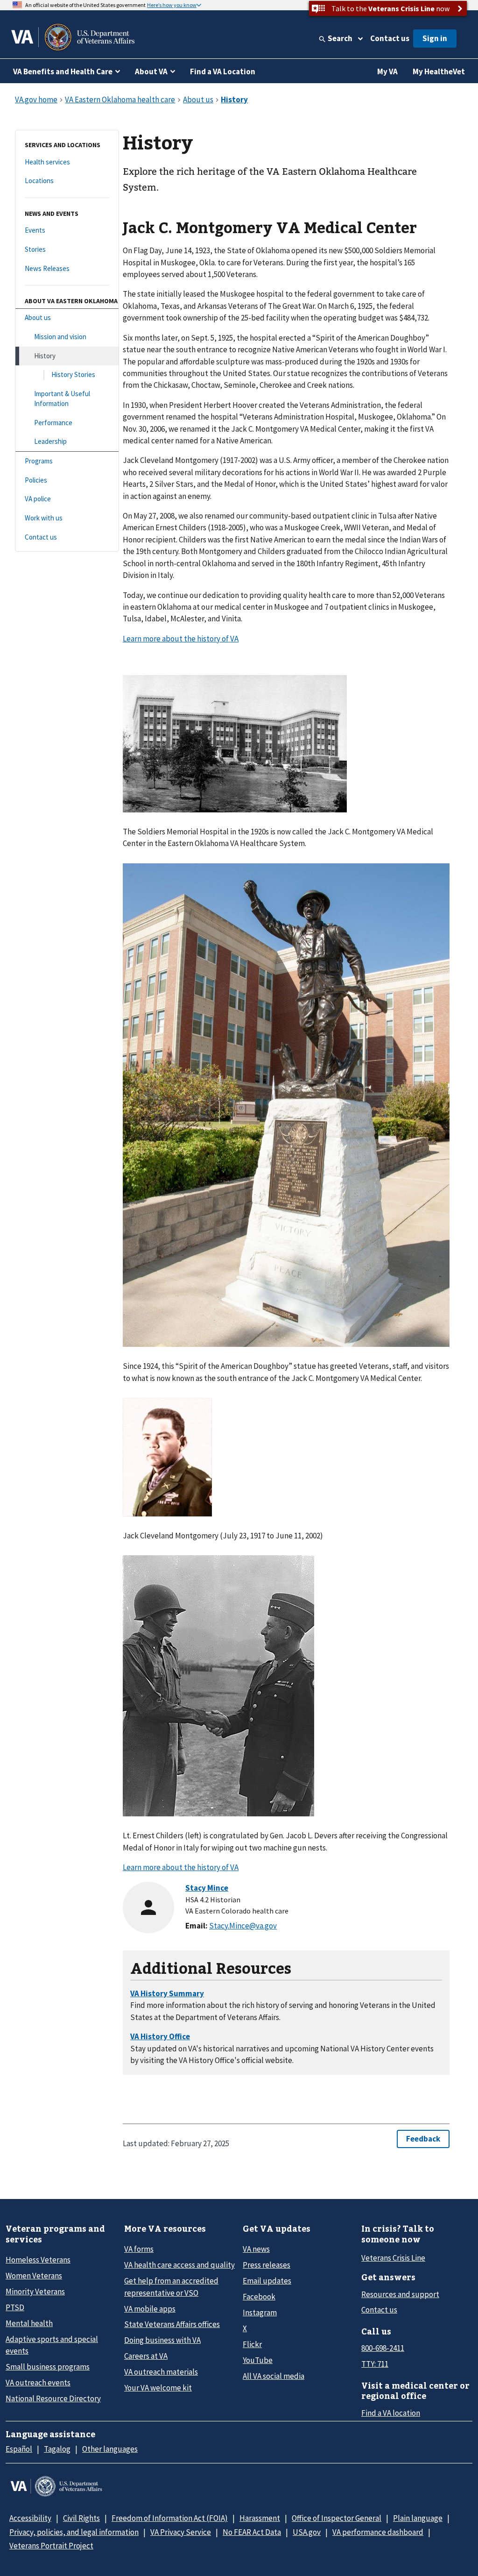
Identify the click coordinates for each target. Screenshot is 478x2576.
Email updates (267, 2281)
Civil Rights (81, 2518)
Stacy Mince (207, 1888)
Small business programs (48, 2367)
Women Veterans (34, 2276)
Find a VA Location (223, 71)
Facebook (259, 2297)
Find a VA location (391, 2413)
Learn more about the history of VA (181, 639)
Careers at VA (146, 2356)
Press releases (267, 2265)
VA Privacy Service (181, 2532)
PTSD (15, 2307)
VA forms (139, 2249)
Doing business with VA (162, 2340)
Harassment (260, 2518)
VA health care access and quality (179, 2265)
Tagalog (57, 2449)
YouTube (258, 2360)
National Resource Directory (53, 2398)
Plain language (418, 2518)
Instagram (260, 2313)
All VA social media (274, 2376)
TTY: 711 (375, 2364)
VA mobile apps (150, 2309)
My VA (387, 71)
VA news (256, 2249)
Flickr (252, 2344)
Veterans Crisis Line (393, 2258)
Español (19, 2449)
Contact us (390, 38)
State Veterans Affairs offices (172, 2324)
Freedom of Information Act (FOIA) (170, 2518)
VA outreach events (38, 2383)
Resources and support (400, 2294)
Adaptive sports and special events (52, 2345)
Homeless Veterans (38, 2260)
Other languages (110, 2449)
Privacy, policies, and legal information (74, 2532)
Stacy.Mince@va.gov (243, 1926)
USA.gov (307, 2532)
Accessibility (30, 2518)
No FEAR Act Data (252, 2532)
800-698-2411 (383, 2348)
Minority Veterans (35, 2291)
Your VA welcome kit (158, 2388)
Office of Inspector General (337, 2518)
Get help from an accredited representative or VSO (171, 2287)
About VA (151, 71)
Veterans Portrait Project (51, 2546)
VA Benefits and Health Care (63, 71)
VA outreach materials (161, 2372)
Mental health (29, 2323)
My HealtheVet (439, 71)
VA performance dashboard (378, 2532)
